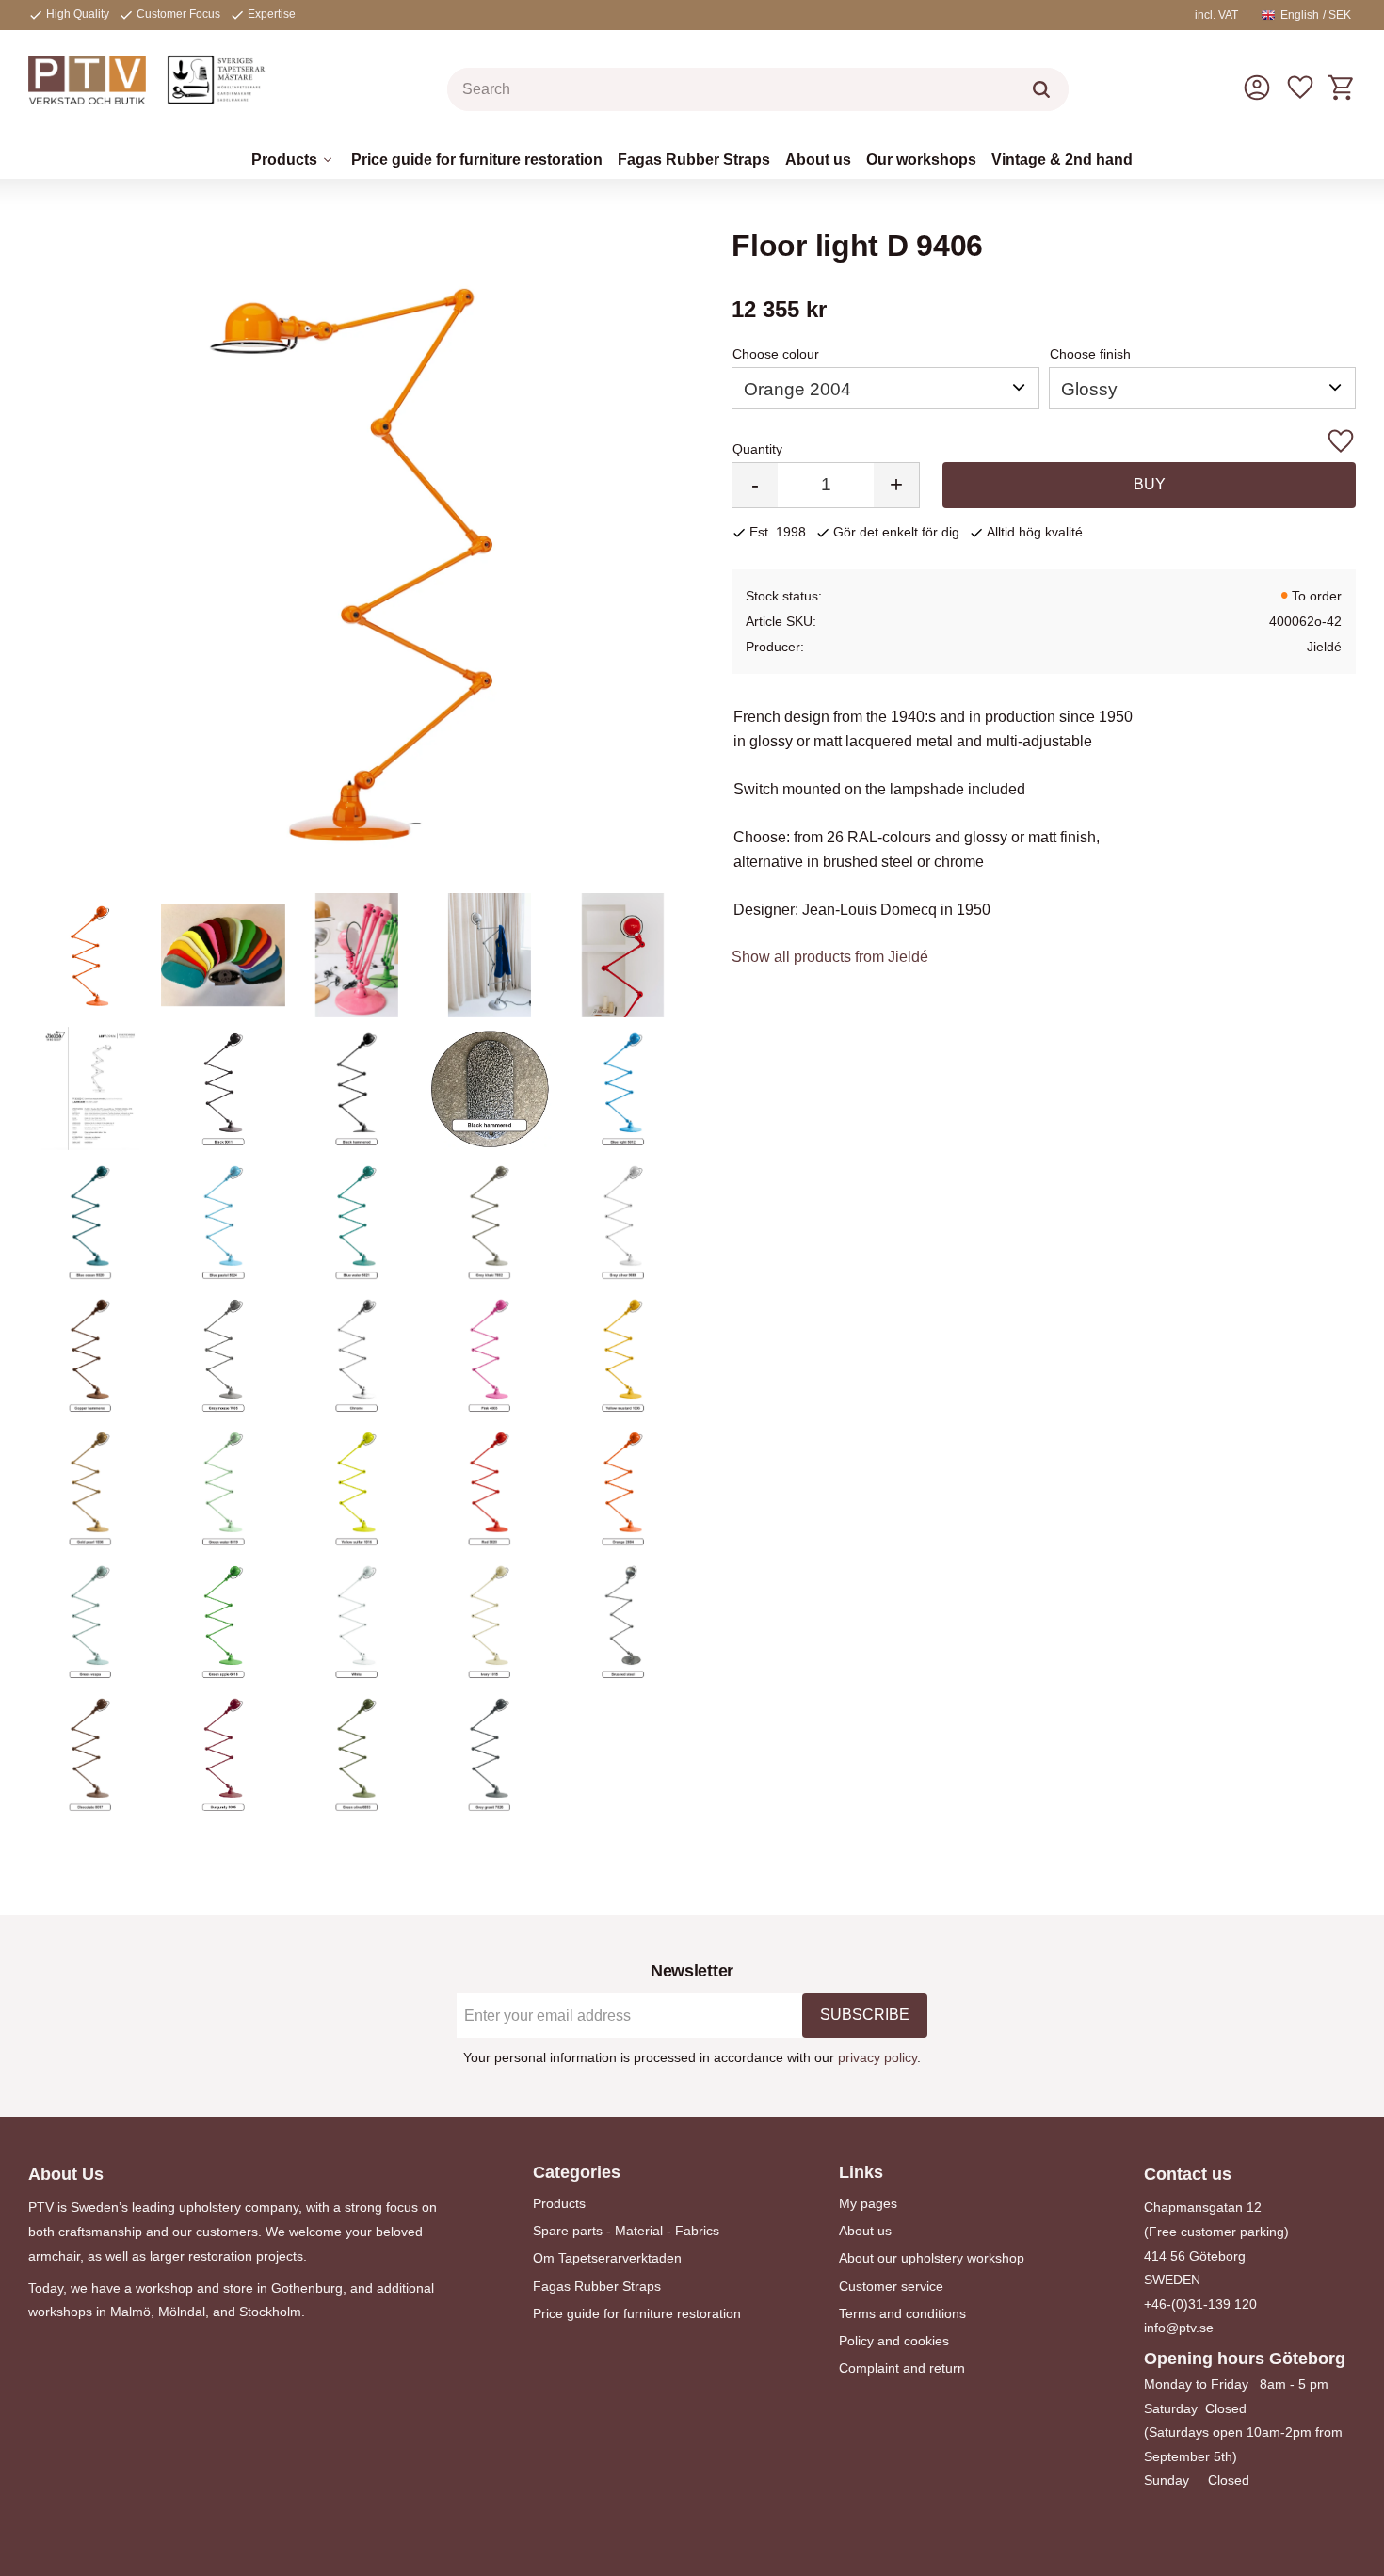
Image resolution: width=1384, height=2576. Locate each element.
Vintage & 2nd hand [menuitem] (1062, 160)
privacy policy (877, 2057)
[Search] (1041, 89)
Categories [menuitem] (577, 2172)
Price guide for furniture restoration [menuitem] (477, 160)
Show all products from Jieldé (830, 957)
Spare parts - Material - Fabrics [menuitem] (626, 2231)
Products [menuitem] (284, 160)
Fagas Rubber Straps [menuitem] (694, 160)
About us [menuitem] (818, 160)
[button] (1300, 88)
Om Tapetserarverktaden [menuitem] (607, 2258)
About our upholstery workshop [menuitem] (932, 2258)
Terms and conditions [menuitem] (902, 2313)
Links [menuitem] (861, 2172)
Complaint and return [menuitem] (902, 2368)
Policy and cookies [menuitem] (894, 2341)
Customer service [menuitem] (891, 2286)
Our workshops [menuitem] (921, 160)
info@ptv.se (1179, 2328)
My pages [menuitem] (868, 2203)
